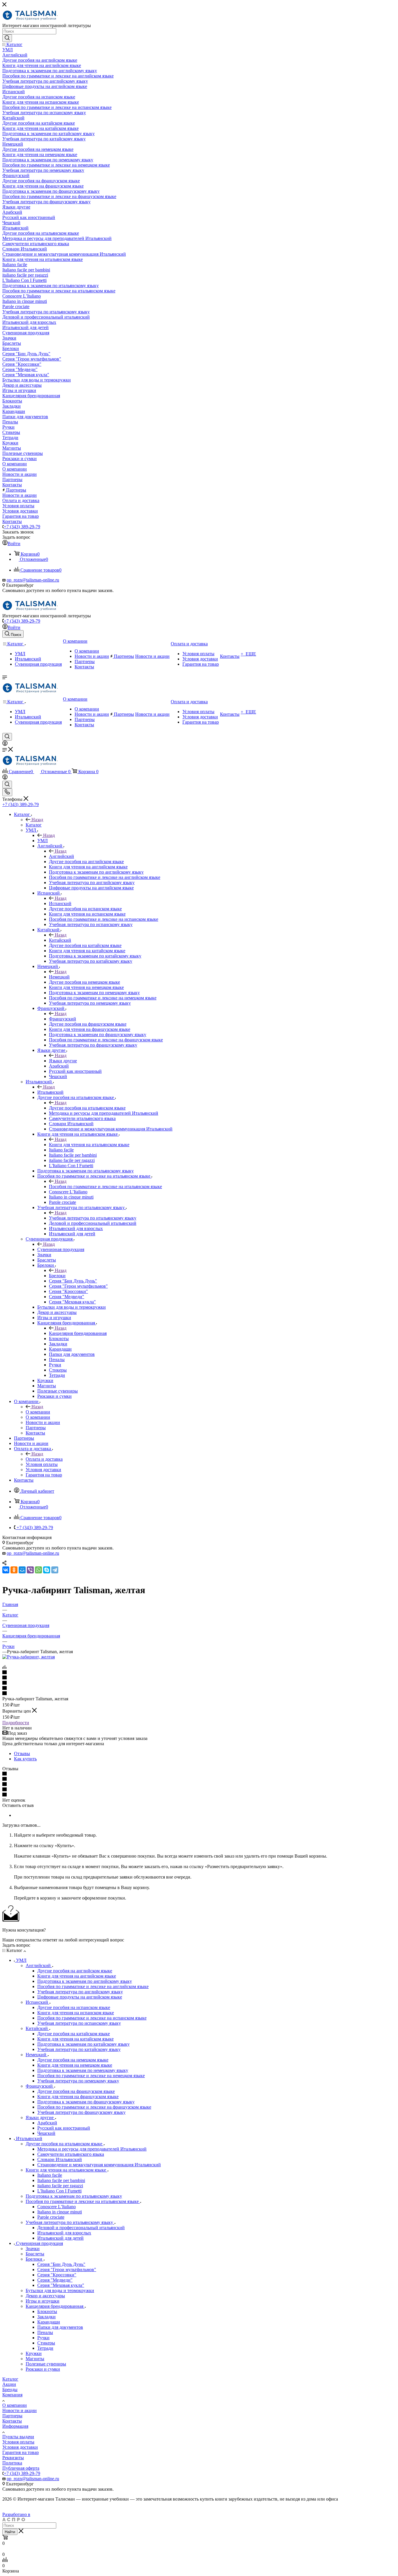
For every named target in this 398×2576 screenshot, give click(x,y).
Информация (15, 2426)
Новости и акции (20, 2410)
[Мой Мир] (22, 1570)
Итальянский (50, 1092)
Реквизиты (13, 2458)
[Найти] (7, 38)
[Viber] (30, 1570)
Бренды (10, 2389)
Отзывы (22, 1753)
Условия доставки (20, 2447)
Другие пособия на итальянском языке (87, 1108)
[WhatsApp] (38, 1570)
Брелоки (57, 1276)
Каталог (34, 825)
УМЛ (43, 841)
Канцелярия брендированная (78, 1333)
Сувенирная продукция (61, 1249)
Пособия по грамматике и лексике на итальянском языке (105, 1187)
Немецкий (59, 977)
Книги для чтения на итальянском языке (89, 1145)
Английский (61, 856)
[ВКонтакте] (6, 1570)
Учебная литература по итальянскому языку (93, 1218)
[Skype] (47, 1570)
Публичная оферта (21, 2468)
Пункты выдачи (18, 2437)
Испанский (60, 903)
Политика (12, 2463)
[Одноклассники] (14, 1570)
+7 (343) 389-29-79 (22, 527)
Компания (12, 2395)
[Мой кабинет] (5, 744)
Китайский (60, 940)
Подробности (16, 1723)
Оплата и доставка (44, 1459)
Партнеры (12, 2416)
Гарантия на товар (21, 2452)
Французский (62, 1019)
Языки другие (63, 1061)
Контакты (12, 2421)
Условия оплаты (18, 2442)
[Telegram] (55, 1570)
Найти (10, 2532)
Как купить (25, 1759)
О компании (38, 1412)
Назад (37, 820)
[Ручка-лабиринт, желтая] (29, 1657)
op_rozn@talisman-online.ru (33, 580)
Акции (9, 2384)
